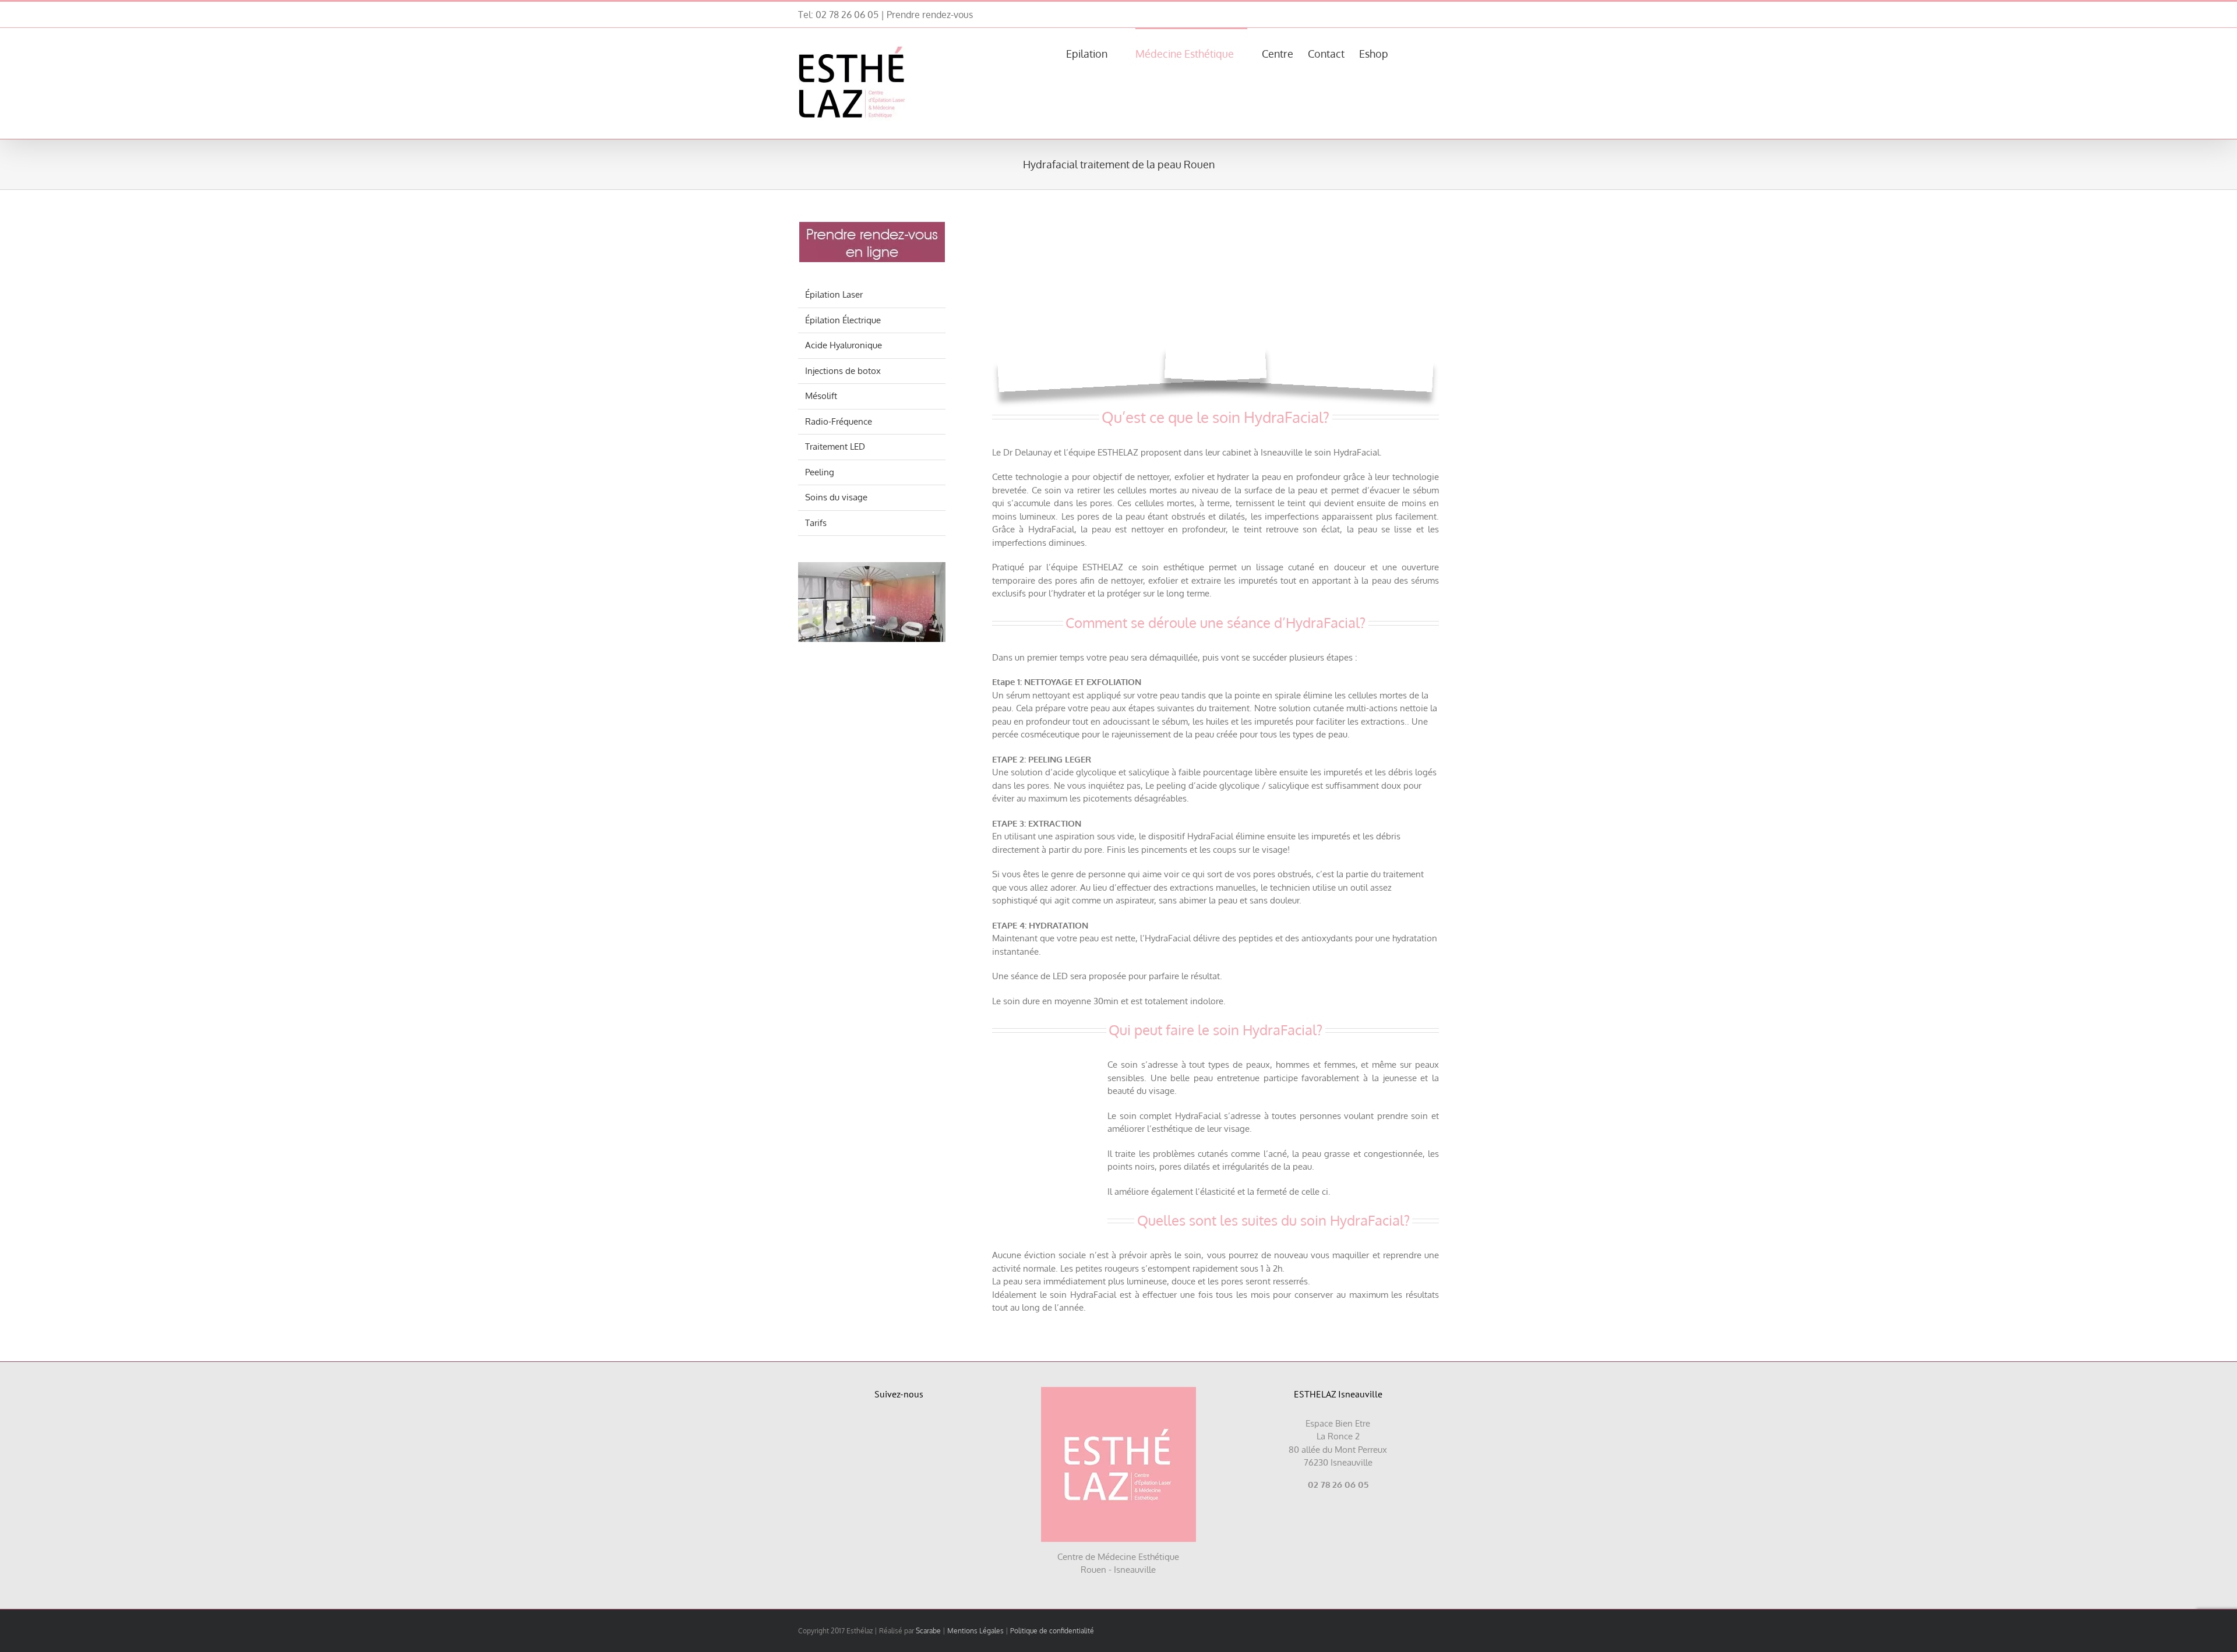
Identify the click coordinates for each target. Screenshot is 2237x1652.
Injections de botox (843, 371)
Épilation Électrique (843, 320)
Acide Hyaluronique (844, 345)
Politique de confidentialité (1052, 1631)
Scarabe (928, 1631)
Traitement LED (835, 446)
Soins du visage (836, 497)
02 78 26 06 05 (847, 15)
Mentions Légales (975, 1631)
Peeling (820, 472)
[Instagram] (913, 1429)
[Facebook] (886, 1429)
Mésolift (821, 396)
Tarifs (816, 523)
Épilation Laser (834, 294)
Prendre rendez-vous (930, 15)
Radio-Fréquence (839, 421)
